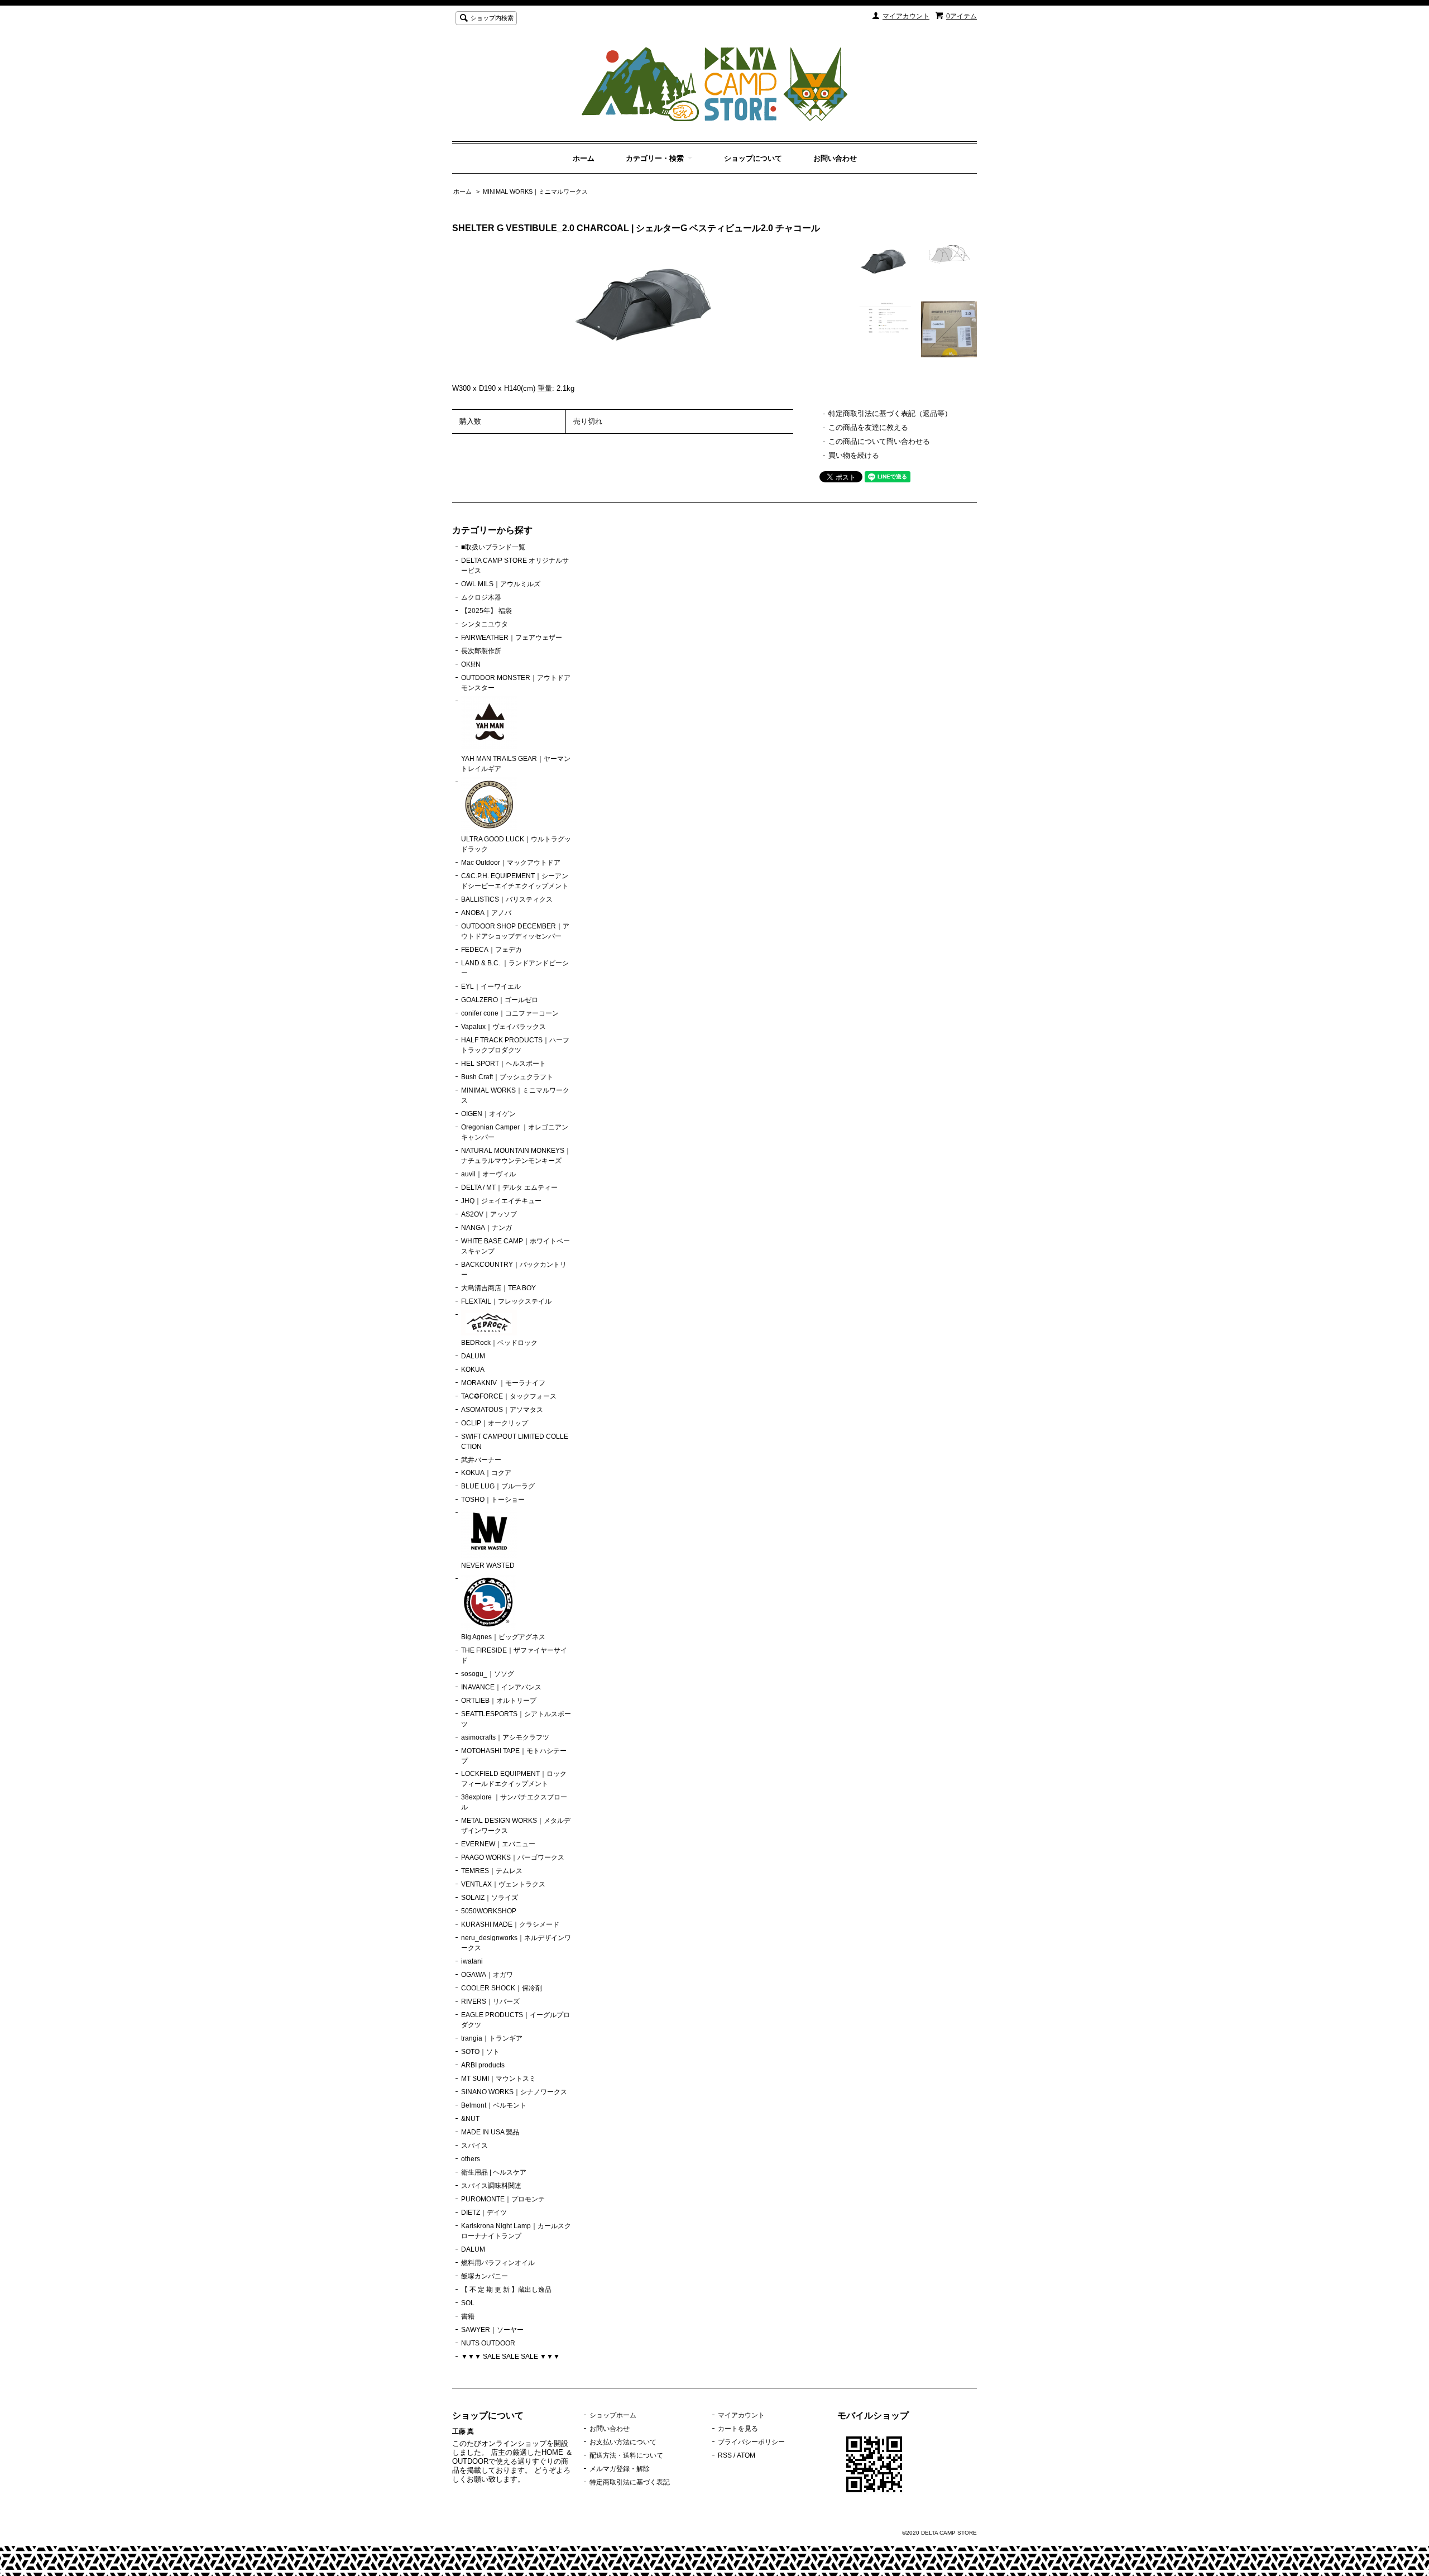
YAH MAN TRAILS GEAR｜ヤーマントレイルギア (516, 764)
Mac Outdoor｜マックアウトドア (511, 863)
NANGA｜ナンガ (486, 1228)
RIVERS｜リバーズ (490, 2002)
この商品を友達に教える (868, 427)
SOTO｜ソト (480, 2052)
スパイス (474, 2146)
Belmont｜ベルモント (494, 2105)
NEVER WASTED (488, 1565)
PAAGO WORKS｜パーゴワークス (513, 1857)
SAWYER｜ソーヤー (492, 2330)
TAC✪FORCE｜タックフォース (509, 1396)
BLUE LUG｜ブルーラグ (498, 1486)
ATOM (746, 2455)
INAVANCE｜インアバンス (501, 1687)
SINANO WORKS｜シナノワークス (514, 2092)
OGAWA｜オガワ (487, 1975)
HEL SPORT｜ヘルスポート (503, 1064)
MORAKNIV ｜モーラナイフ (503, 1383)
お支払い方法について (623, 2442)
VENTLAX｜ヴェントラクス (503, 1884)
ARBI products (483, 2065)
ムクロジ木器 (481, 597)
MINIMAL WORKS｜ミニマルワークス (535, 191)
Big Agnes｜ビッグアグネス (503, 1637)
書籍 (468, 2316)
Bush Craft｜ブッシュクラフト (507, 1077)
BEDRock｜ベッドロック (499, 1343)
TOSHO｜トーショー (493, 1500)
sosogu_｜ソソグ (488, 1674)
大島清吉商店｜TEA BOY (498, 1288)
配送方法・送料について (626, 2455)
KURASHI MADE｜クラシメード (510, 1924)
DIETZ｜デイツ (484, 2213)
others (471, 2159)
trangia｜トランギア (492, 2038)
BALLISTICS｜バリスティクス (507, 899)
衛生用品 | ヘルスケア (494, 2172)
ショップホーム (613, 2415)
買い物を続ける (854, 455)
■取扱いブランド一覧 (493, 547)
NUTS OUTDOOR (488, 2343)
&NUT (470, 2119)
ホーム (584, 158)
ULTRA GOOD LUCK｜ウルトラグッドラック (516, 844)
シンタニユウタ (485, 624)
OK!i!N (471, 664)
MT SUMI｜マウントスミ (498, 2079)
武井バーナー (481, 1460)
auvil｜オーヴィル (488, 1174)
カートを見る (738, 2429)
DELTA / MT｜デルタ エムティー (509, 1188)
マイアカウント (906, 16)
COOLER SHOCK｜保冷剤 (502, 1988)
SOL (468, 2303)
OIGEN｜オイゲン (488, 1114)
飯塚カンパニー (485, 2276)
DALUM (473, 1356)
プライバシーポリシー (751, 2442)
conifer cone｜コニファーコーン (510, 1013)
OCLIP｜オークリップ (495, 1423)
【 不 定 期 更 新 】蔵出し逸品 (506, 2290)
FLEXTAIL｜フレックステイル (506, 1301)
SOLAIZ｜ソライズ (490, 1898)
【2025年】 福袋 (486, 611)
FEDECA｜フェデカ (491, 950)
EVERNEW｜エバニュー (498, 1844)
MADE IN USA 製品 (490, 2132)
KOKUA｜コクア (486, 1473)
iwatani (472, 1961)
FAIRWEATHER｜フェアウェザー (512, 638)
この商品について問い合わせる (879, 441)
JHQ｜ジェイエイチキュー (501, 1201)
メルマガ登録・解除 (620, 2469)
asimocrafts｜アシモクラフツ (505, 1737)
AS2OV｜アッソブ (489, 1214)
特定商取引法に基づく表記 (630, 2482)
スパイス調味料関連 (491, 2186)
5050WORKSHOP (489, 1911)
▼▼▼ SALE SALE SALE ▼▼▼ (510, 2357)
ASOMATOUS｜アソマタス (502, 1410)
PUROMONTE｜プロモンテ (503, 2199)
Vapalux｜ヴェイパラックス (503, 1027)
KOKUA (473, 1370)
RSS (725, 2455)
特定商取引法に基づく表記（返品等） (890, 413)
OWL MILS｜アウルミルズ (501, 584)
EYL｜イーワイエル (491, 987)
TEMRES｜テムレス (492, 1871)
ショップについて (753, 158)
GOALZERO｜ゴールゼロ (500, 1000)
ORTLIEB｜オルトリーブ (499, 1701)
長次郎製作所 (481, 651)
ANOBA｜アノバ (486, 913)
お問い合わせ (835, 158)
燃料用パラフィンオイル (498, 2263)
